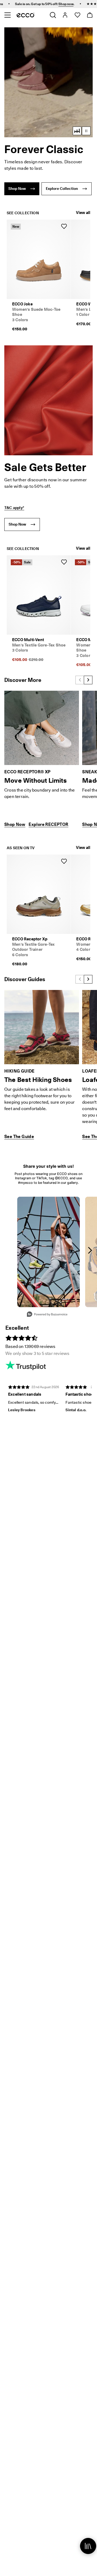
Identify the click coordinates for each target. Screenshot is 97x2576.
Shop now (40, 4)
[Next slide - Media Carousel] (90, 1250)
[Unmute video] (77, 131)
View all (83, 213)
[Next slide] (88, 680)
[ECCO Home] (25, 15)
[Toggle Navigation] (7, 15)
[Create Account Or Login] (65, 15)
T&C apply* (14, 508)
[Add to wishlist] (64, 226)
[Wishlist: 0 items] (77, 15)
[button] (48, 82)
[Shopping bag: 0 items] (90, 15)
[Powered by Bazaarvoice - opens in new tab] (47, 1315)
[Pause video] (86, 131)
